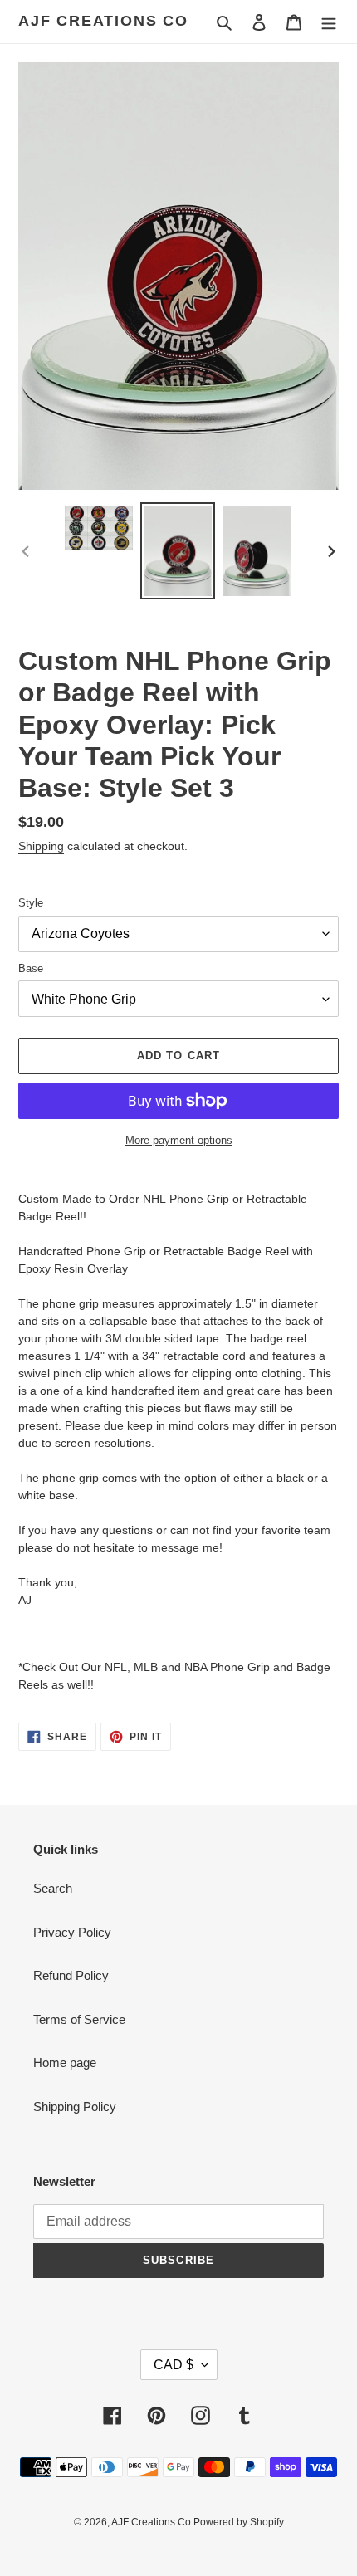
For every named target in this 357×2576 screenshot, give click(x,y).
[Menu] (329, 22)
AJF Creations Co (103, 21)
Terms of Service (79, 2019)
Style (31, 903)
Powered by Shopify (239, 2522)
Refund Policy (71, 1975)
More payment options (179, 1140)
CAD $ (174, 2365)
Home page (65, 2063)
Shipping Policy (75, 2107)
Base (31, 968)
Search (53, 1888)
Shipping (41, 846)
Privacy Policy (72, 1932)
